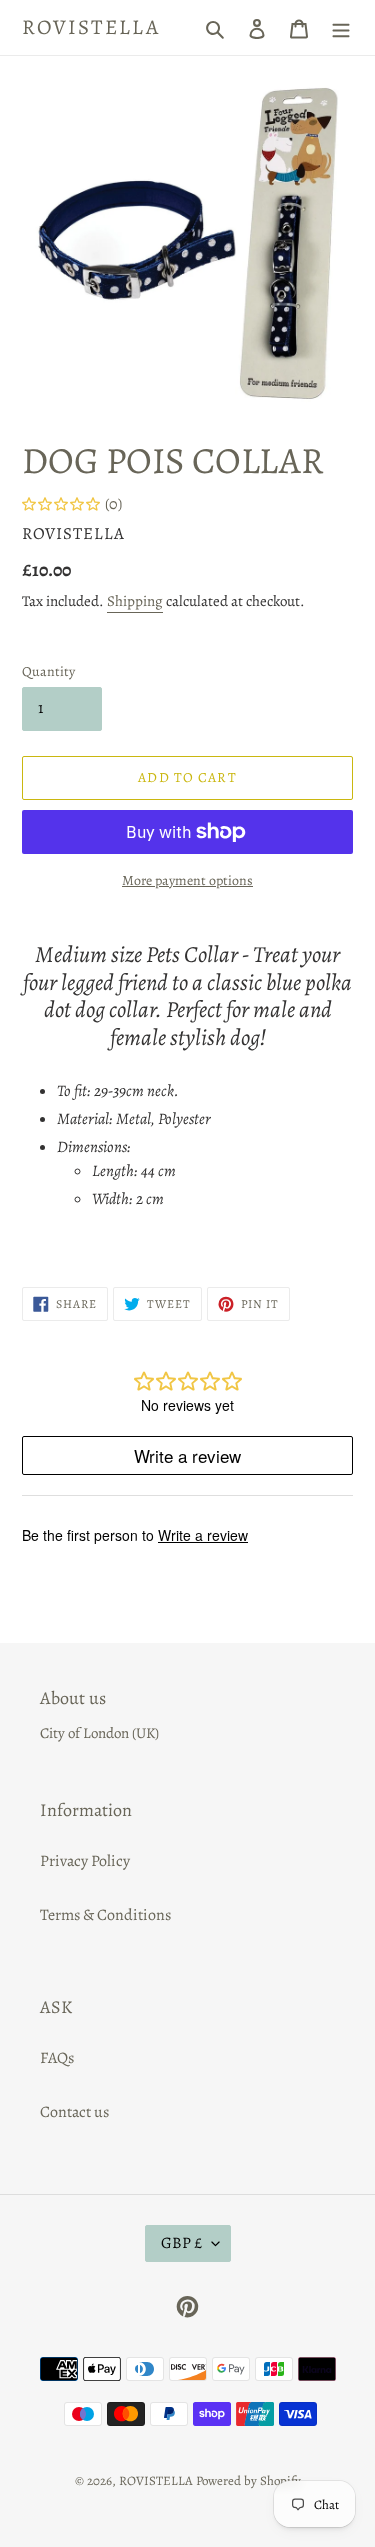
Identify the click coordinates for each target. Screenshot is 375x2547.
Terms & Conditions (105, 1915)
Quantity (48, 671)
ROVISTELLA (91, 27)
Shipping (135, 601)
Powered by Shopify (248, 2480)
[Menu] (341, 28)
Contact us (74, 2112)
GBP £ (181, 2243)
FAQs (57, 2058)
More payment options (187, 880)
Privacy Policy (85, 1861)
